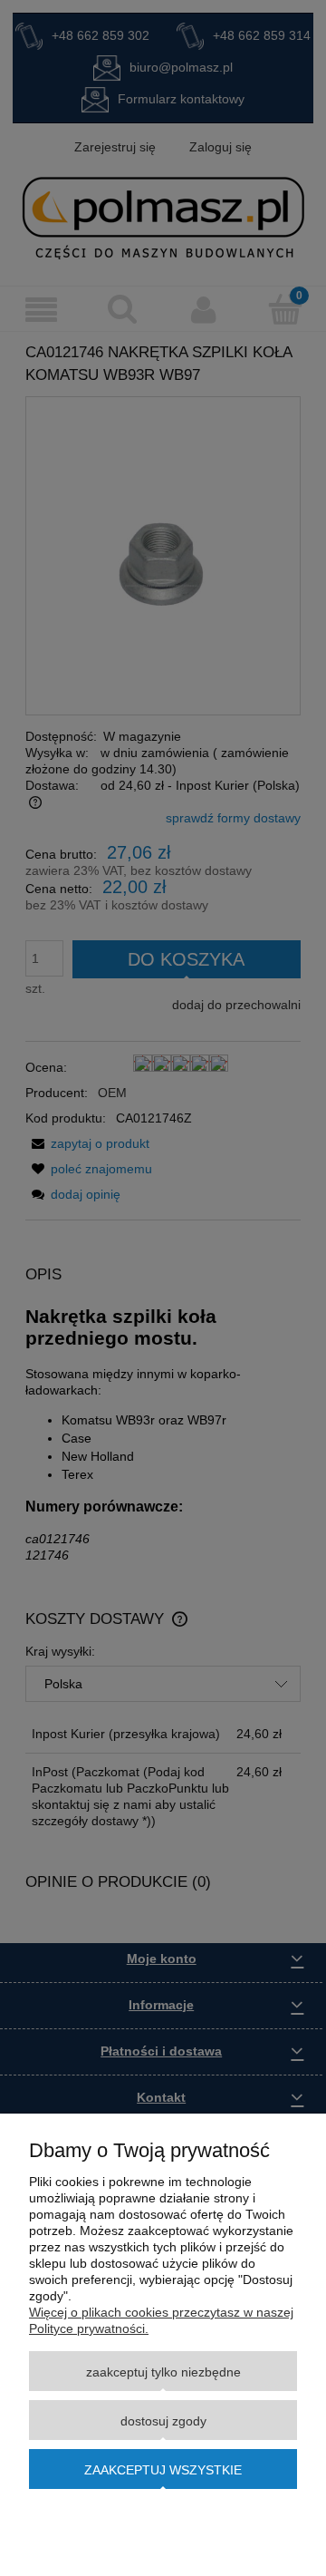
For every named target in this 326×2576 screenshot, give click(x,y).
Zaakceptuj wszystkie (163, 2470)
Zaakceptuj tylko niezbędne (163, 2372)
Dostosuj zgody (163, 2421)
